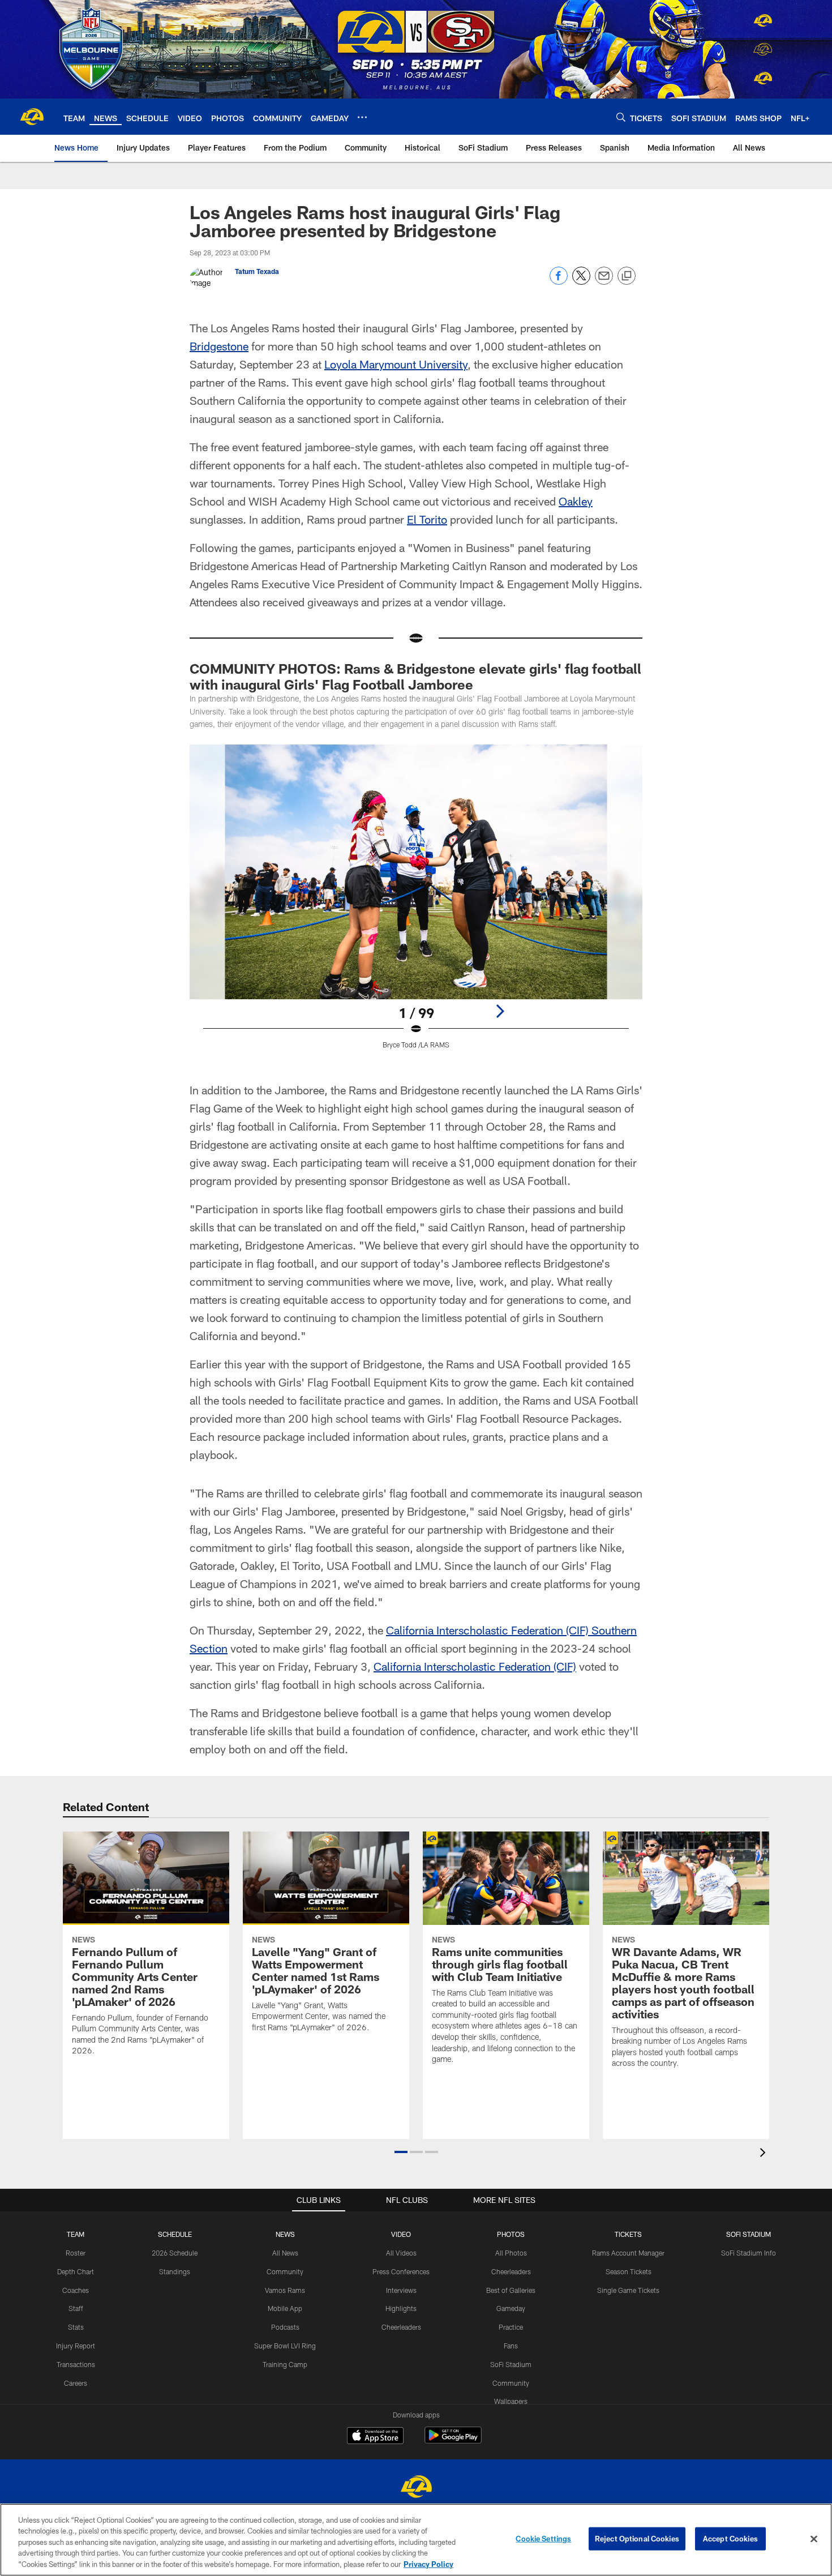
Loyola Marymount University (396, 364)
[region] (416, 2540)
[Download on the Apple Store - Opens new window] (375, 2437)
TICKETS (628, 2234)
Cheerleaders (401, 2327)
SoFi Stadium (511, 2364)
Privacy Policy (428, 2564)
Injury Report (76, 2346)
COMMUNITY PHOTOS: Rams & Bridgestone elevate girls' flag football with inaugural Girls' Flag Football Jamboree (415, 676)
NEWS (285, 2234)
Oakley (576, 501)
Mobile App (285, 2308)
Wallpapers (511, 2401)
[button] (401, 2152)
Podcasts (285, 2327)
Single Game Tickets (628, 2290)
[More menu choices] (362, 117)
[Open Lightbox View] (416, 904)
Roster (76, 2253)
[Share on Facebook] (559, 282)
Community (285, 2271)
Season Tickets (629, 2271)
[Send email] (604, 282)
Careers (76, 2383)
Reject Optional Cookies (637, 2539)
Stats (76, 2327)
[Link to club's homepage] (32, 117)
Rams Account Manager (628, 2253)
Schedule (175, 2234)
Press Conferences (401, 2271)
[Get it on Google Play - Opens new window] (453, 2441)
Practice (511, 2327)
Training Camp (285, 2364)
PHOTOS (511, 2234)
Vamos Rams (285, 2290)
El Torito (427, 519)
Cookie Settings (543, 2539)
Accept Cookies (730, 2539)
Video (401, 2234)
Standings (175, 2271)
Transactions (76, 2364)
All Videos (401, 2253)
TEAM (76, 2234)
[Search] (621, 117)
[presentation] (765, 2154)
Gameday (511, 2308)
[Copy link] (627, 276)
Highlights (401, 2308)
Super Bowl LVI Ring (285, 2346)
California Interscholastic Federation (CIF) (475, 1666)
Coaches (76, 2290)
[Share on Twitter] (581, 282)
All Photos (511, 2253)
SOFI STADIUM (749, 2234)
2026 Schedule (175, 2253)
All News (285, 2253)
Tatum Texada (257, 271)
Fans (511, 2346)
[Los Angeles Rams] (416, 2488)
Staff (76, 2308)
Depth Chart (76, 2271)
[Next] (500, 1011)
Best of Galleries (511, 2290)
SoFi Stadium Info (749, 2253)
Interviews (401, 2290)
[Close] (814, 2539)
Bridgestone (219, 346)
